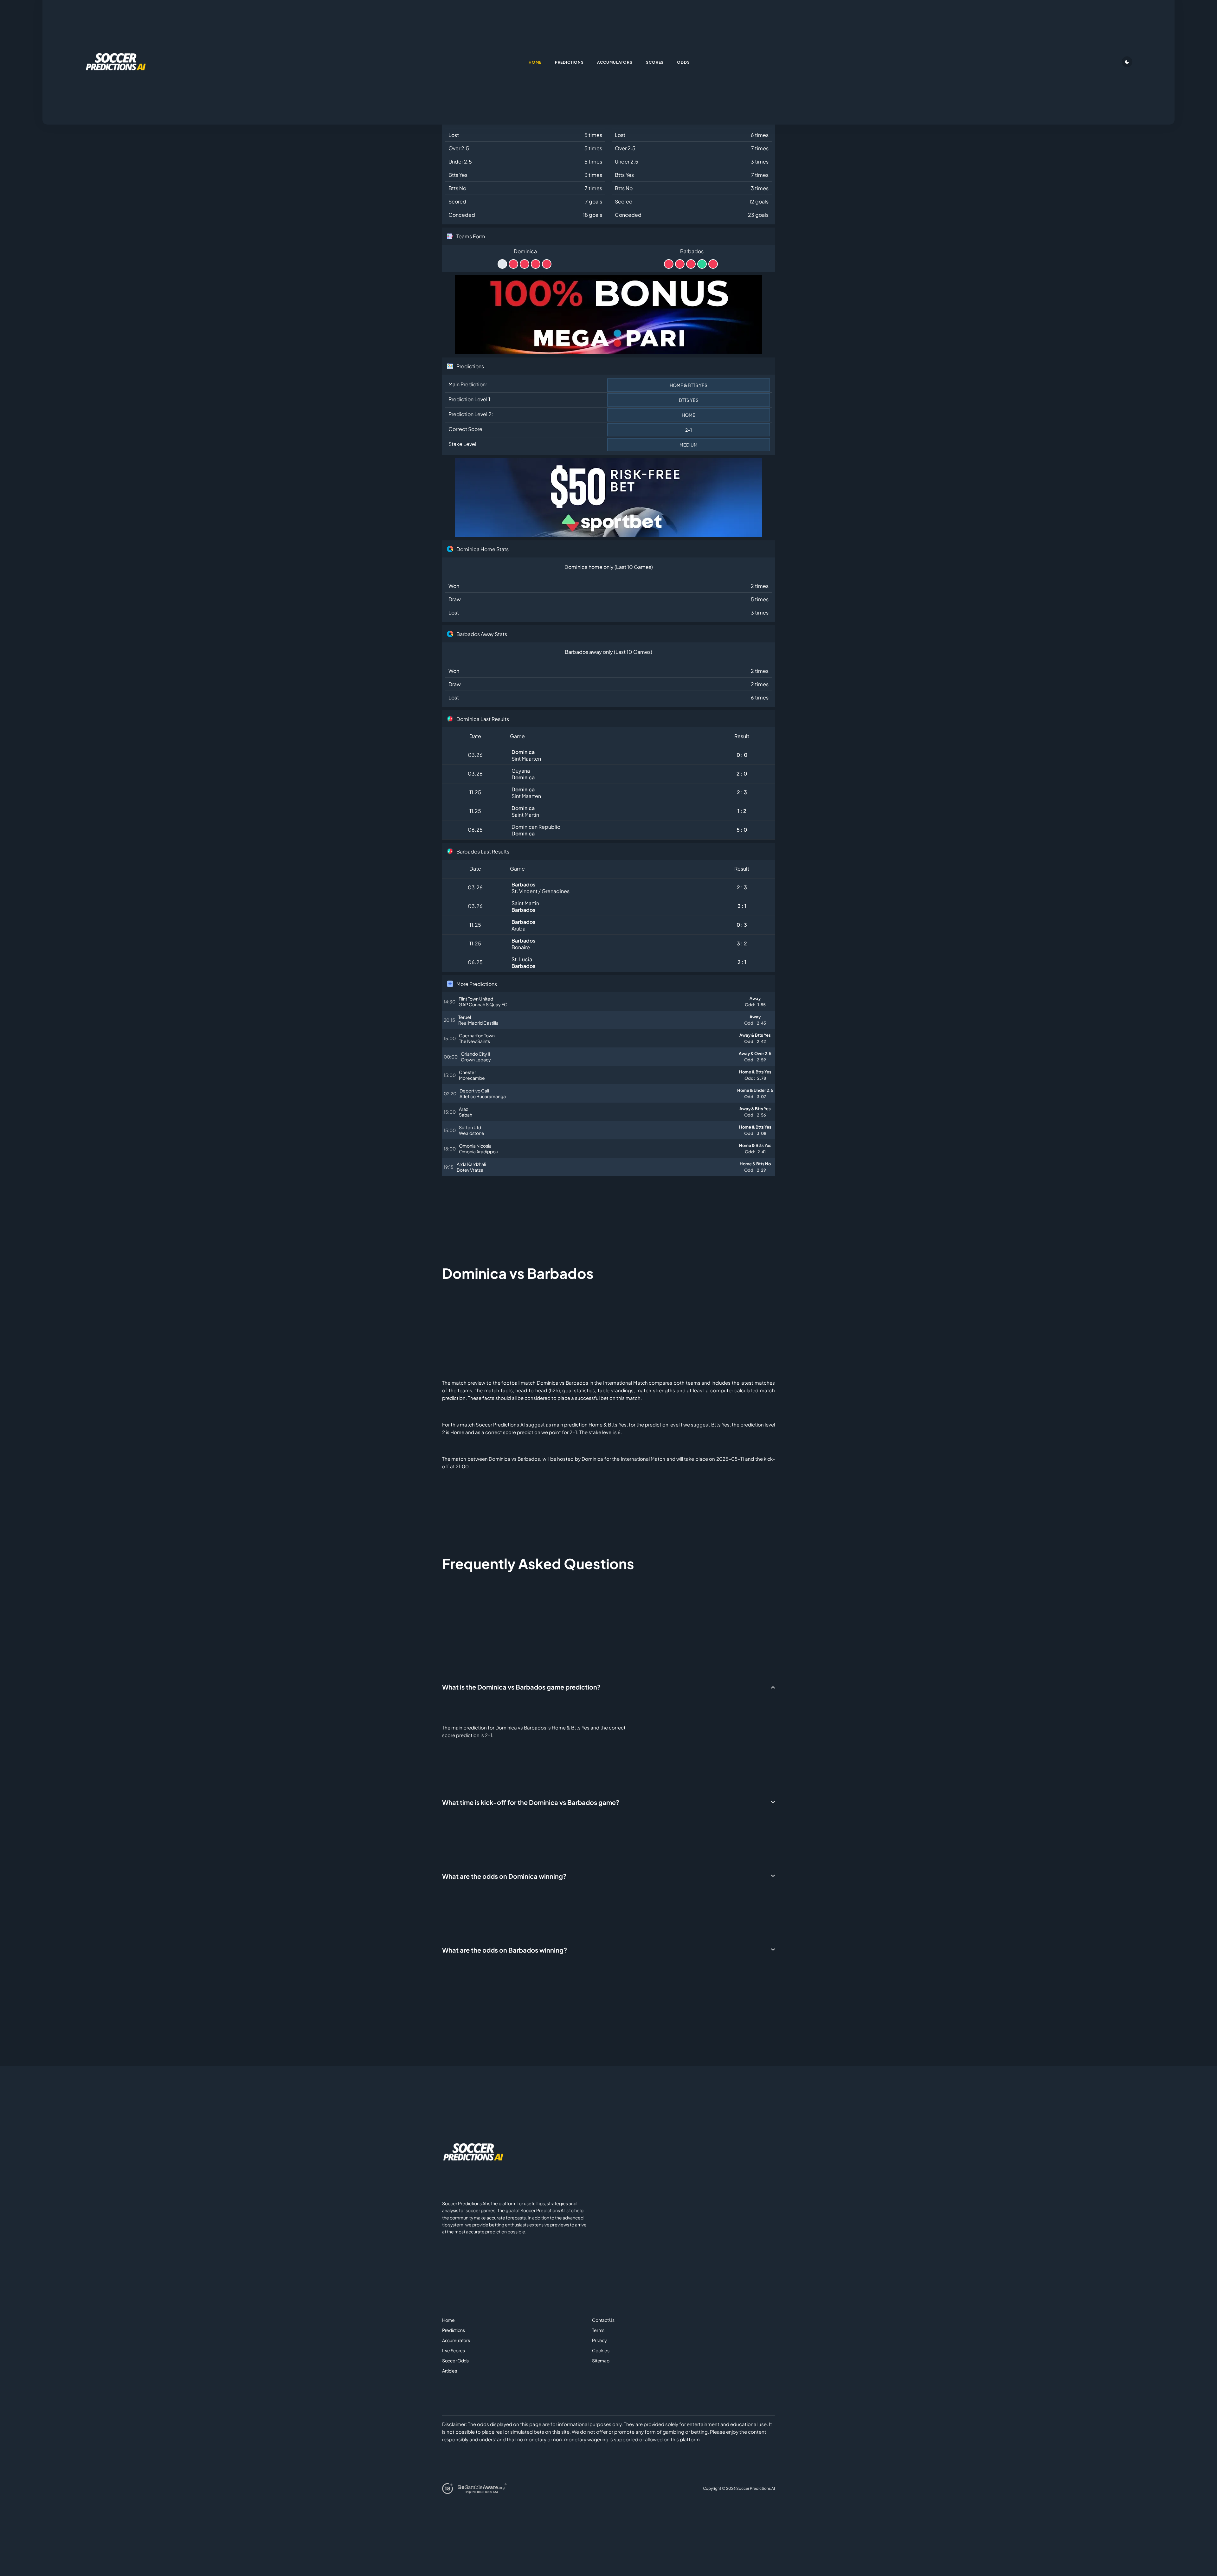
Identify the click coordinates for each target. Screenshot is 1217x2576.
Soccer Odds (455, 2360)
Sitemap (601, 2360)
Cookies (601, 2350)
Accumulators (456, 2340)
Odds (683, 62)
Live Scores (454, 2350)
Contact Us (603, 2320)
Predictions (454, 2330)
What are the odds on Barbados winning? (505, 1950)
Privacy (599, 2340)
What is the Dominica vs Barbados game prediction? (521, 1687)
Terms (598, 2330)
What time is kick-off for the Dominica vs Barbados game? (531, 1802)
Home (448, 2320)
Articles (450, 2371)
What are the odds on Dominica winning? (504, 1876)
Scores (655, 62)
